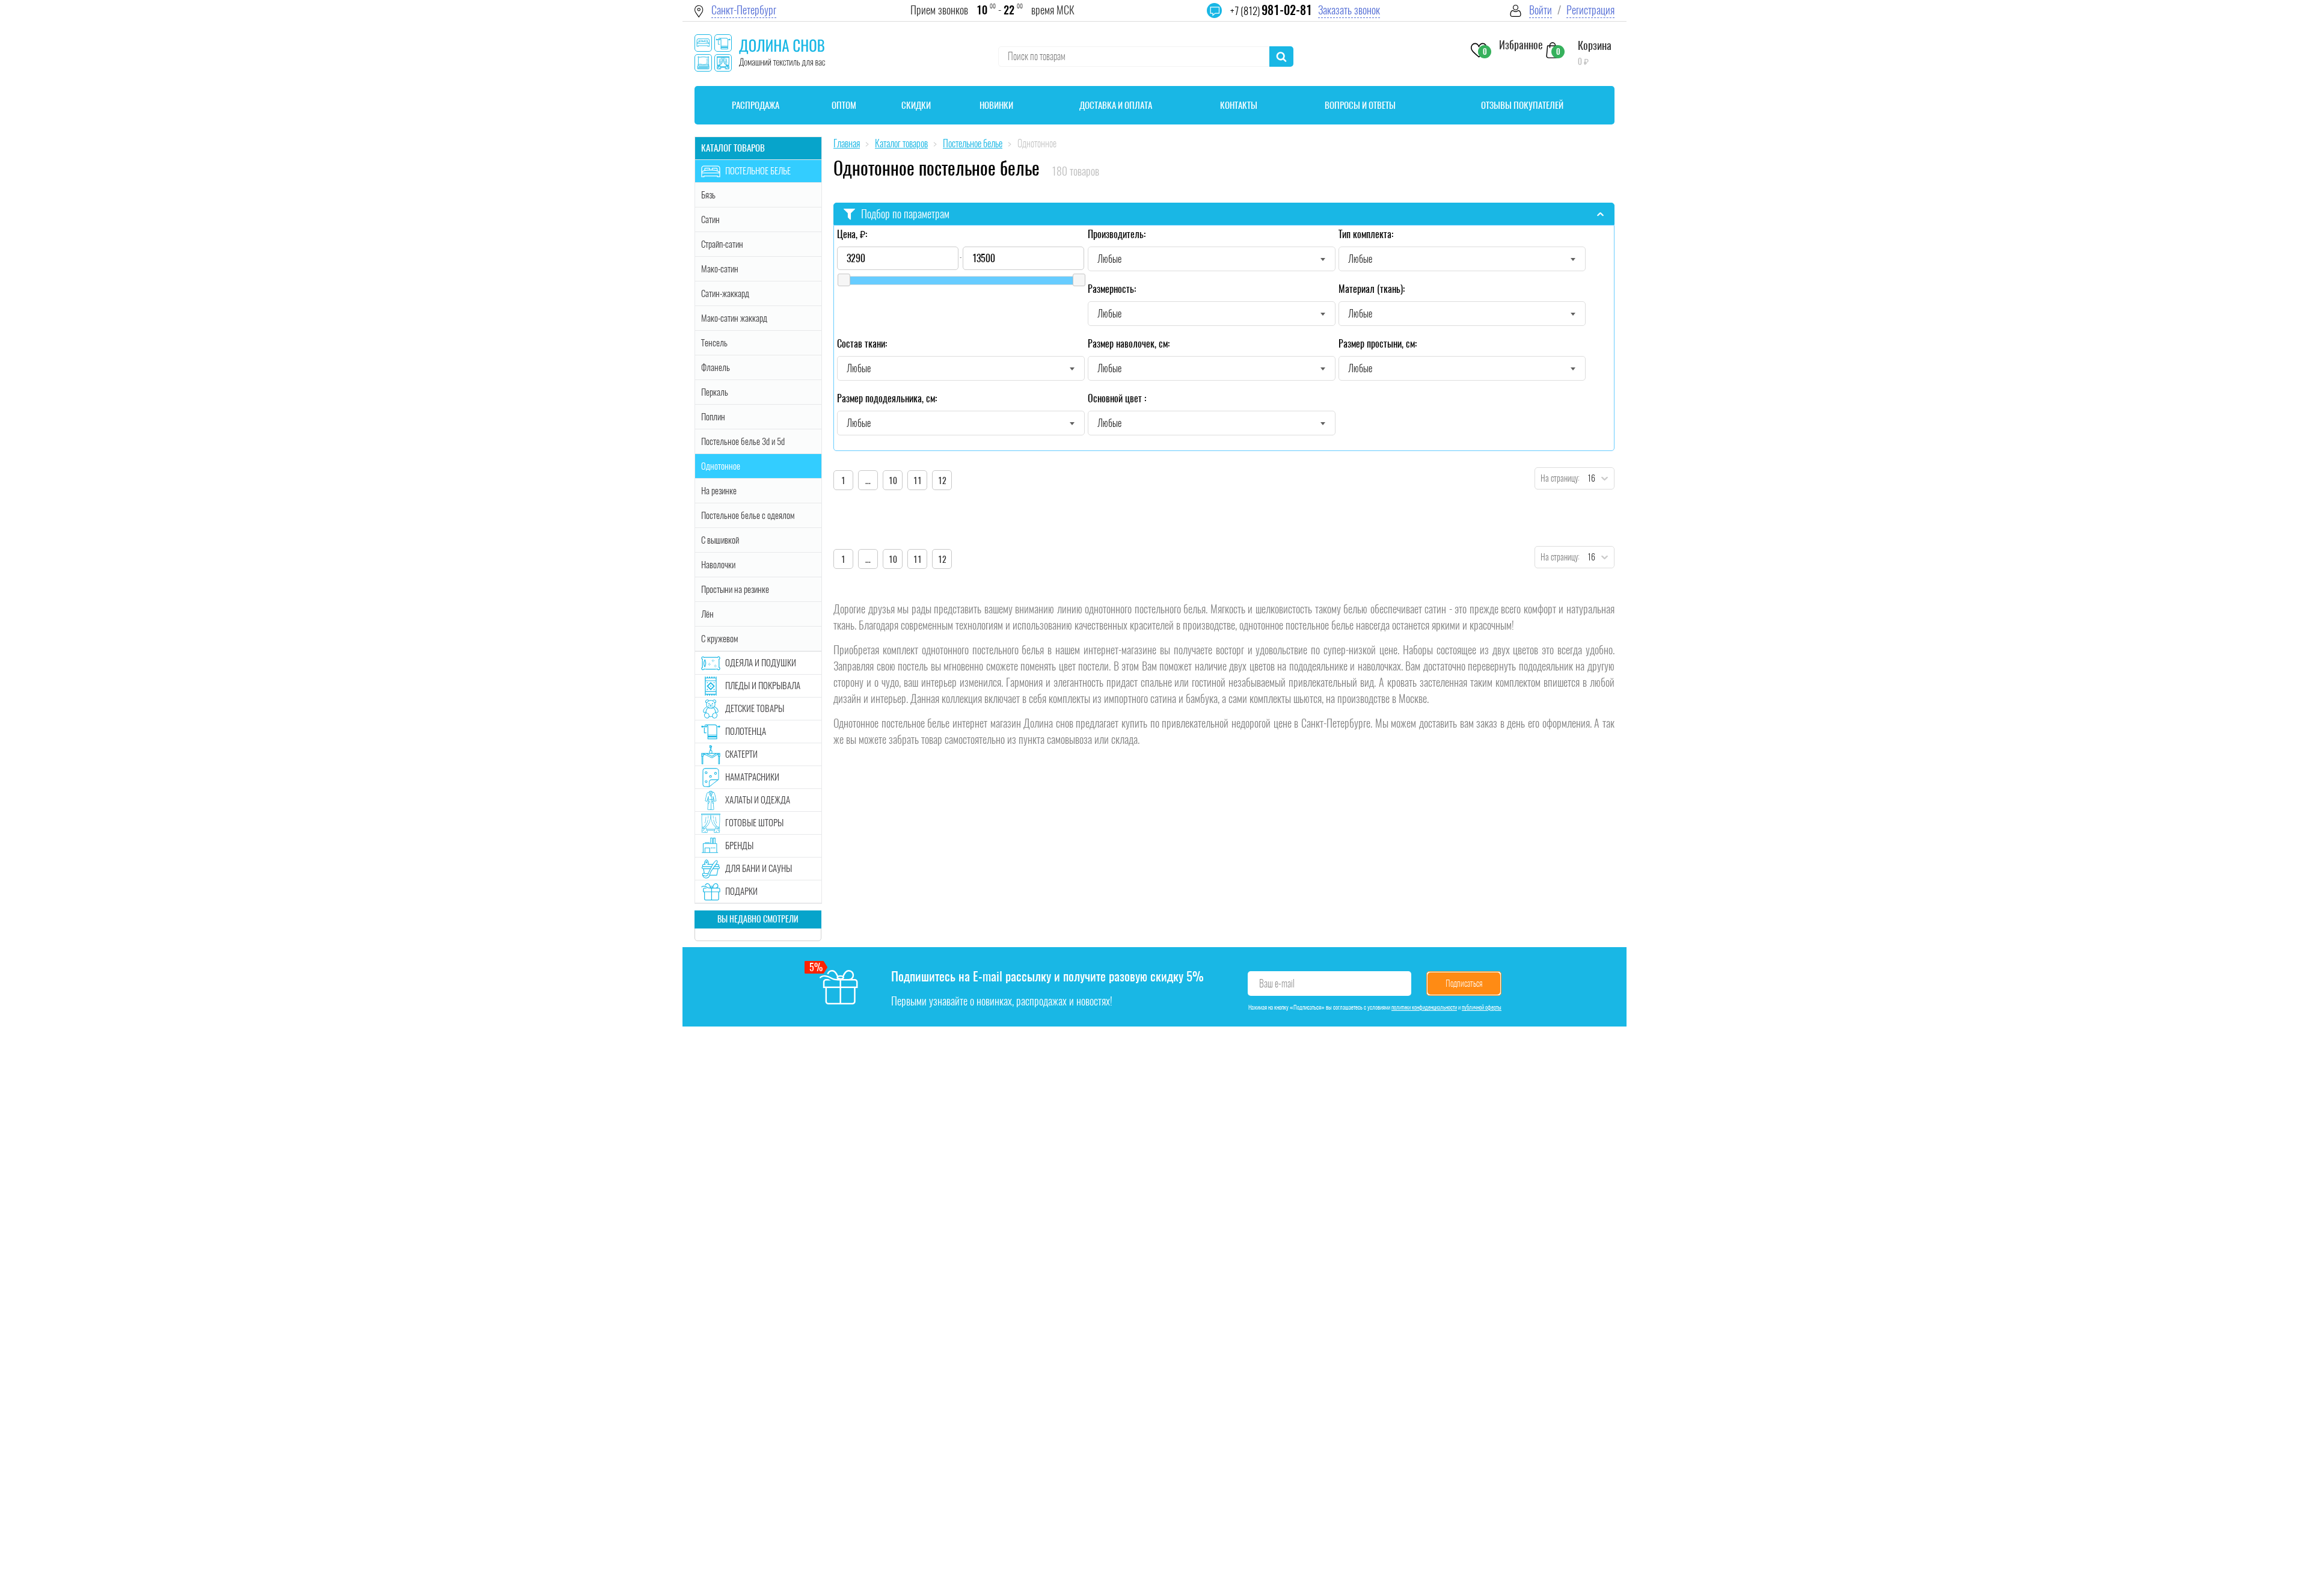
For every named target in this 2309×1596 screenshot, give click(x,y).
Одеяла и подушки (761, 663)
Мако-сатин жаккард (734, 318)
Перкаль (715, 392)
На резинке (719, 491)
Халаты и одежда (758, 800)
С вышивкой (720, 540)
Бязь (708, 195)
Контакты (1239, 105)
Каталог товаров (733, 148)
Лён (707, 614)
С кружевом (719, 639)
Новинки (996, 105)
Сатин (710, 219)
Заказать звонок (1349, 10)
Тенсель (714, 343)
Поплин (713, 417)
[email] (1222, 18)
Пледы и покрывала (763, 686)
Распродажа (756, 105)
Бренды (739, 846)
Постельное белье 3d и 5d (743, 441)
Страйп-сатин (722, 244)
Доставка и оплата (1116, 105)
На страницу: (1557, 478)
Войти (1541, 10)
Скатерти (741, 754)
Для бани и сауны (759, 868)
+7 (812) (1271, 11)
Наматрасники (752, 777)
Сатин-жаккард (725, 293)
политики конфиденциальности (1424, 1007)
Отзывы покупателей (1522, 105)
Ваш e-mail (1277, 984)
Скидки (916, 105)
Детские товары (755, 708)
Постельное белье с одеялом (748, 515)
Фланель (716, 367)
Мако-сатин (720, 269)
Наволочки (718, 565)
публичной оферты (1482, 1007)
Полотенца (746, 731)
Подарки (741, 891)
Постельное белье (758, 171)
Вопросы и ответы (1360, 105)
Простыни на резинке (735, 589)
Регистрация (1590, 10)
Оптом (844, 105)
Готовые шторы (754, 823)
